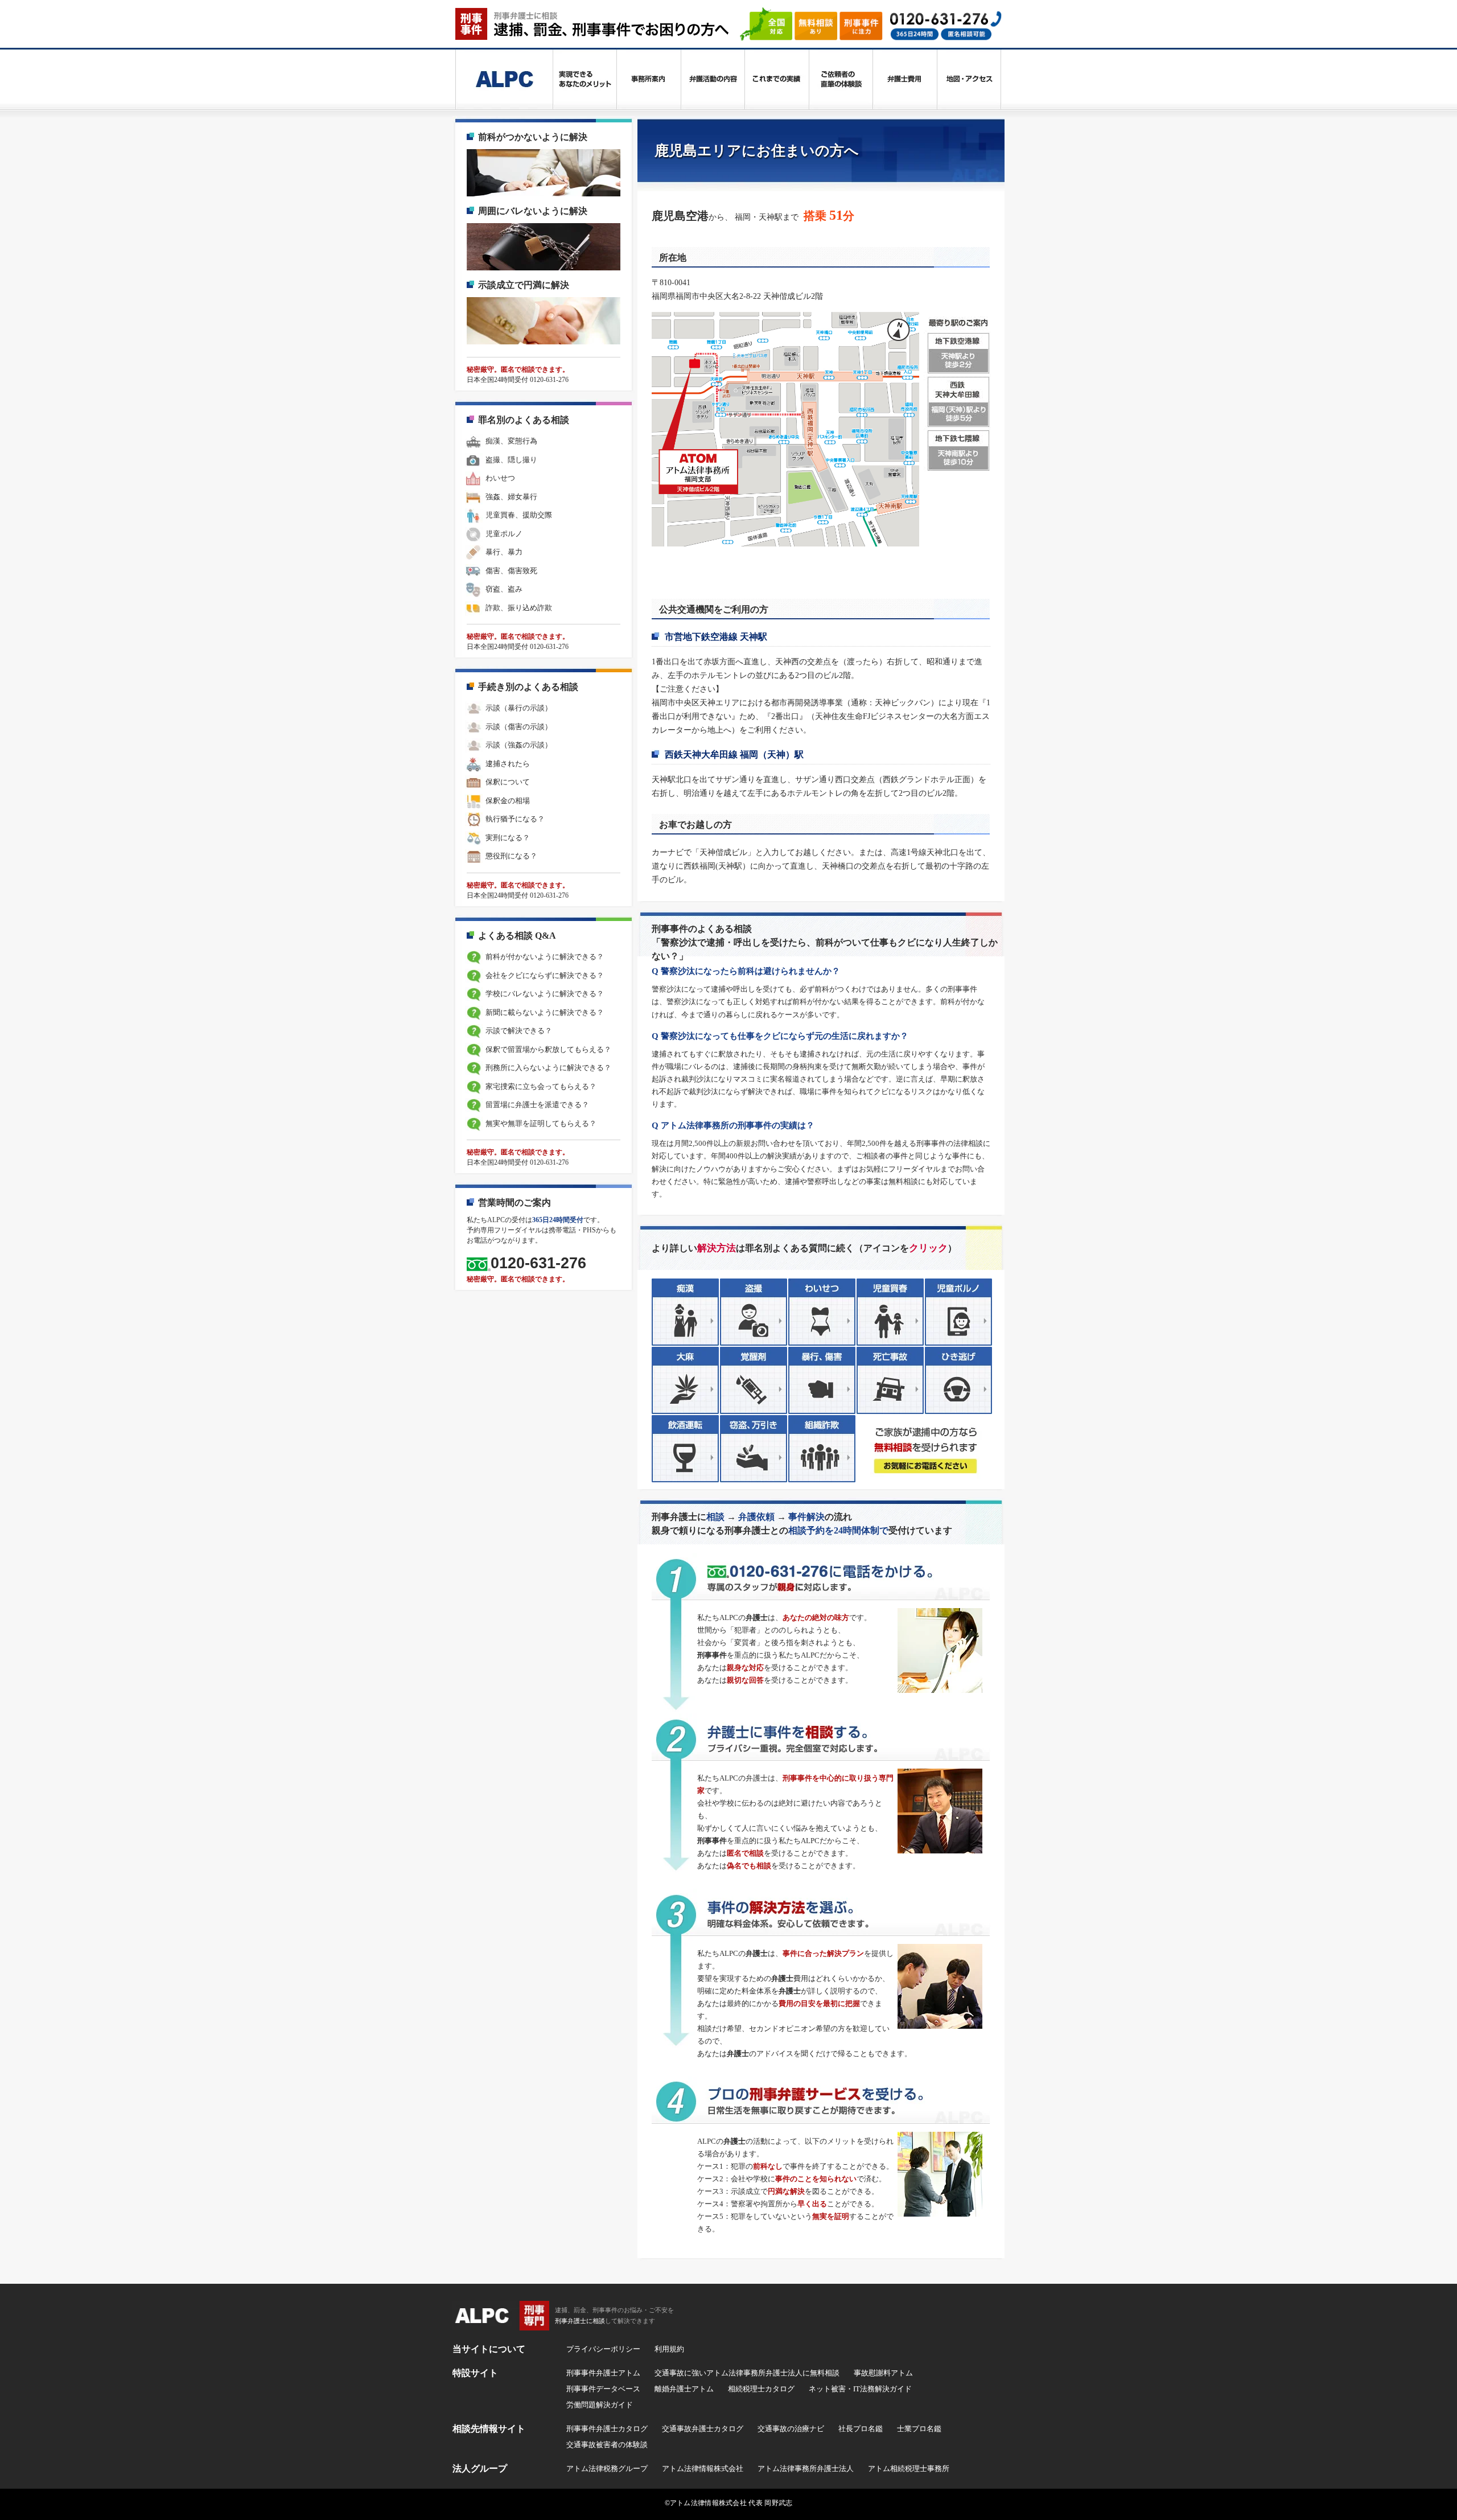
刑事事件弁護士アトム (603, 2373)
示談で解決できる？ (519, 1031)
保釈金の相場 (508, 801)
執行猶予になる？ (515, 819)
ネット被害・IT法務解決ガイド (860, 2389)
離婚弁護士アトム (684, 2389)
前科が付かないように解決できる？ (545, 957)
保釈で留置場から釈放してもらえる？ (548, 1049)
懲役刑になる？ (511, 856)
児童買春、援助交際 (519, 515)
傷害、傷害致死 (511, 571)
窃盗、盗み (504, 589)
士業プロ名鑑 (919, 2429)
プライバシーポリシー (603, 2349)
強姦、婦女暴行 (511, 497)
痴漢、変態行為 (511, 441)
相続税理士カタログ (761, 2389)
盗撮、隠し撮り (511, 460)
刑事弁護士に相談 (580, 2321)
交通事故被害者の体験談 (607, 2445)
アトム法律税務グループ (607, 2468)
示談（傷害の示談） (519, 727)
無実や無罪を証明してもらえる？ (541, 1123)
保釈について (508, 782)
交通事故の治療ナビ (791, 2429)
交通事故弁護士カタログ (703, 2429)
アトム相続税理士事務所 (909, 2468)
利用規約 (669, 2349)
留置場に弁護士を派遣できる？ (537, 1105)
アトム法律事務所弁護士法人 (806, 2468)
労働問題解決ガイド (600, 2405)
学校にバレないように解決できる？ (545, 994)
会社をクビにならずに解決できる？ (545, 975)
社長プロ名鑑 (861, 2429)
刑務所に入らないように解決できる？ (548, 1068)
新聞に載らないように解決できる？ (545, 1012)
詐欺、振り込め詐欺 (519, 608)
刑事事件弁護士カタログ (607, 2429)
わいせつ (500, 478)
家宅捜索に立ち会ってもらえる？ (541, 1086)
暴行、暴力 (504, 552)
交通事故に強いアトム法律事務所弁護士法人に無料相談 (747, 2373)
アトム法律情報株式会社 (703, 2468)
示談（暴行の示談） (519, 708)
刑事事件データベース (603, 2389)
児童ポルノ (504, 534)
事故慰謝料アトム (883, 2373)
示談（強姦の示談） (519, 745)
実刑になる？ (508, 838)
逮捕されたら (508, 764)
